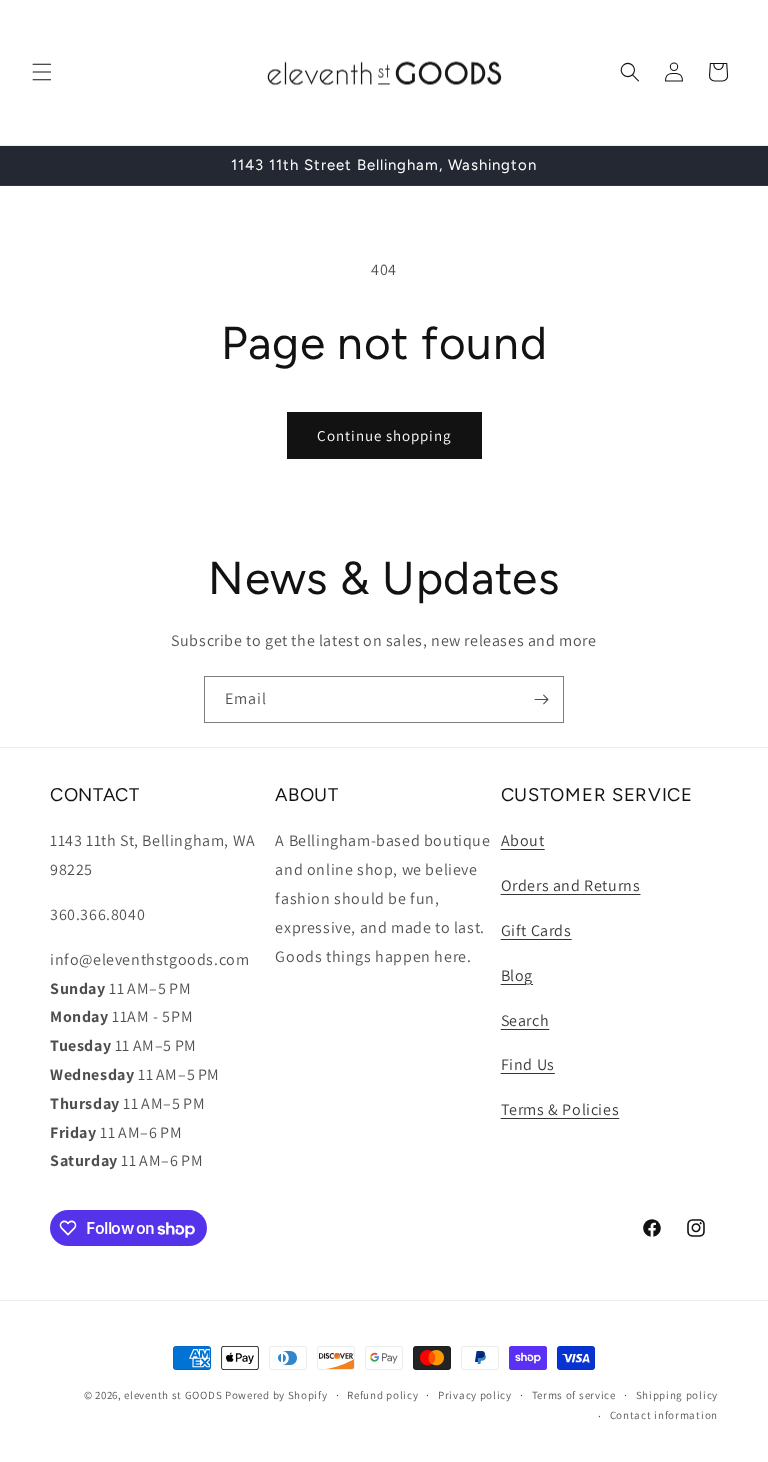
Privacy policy (475, 1395)
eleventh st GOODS (173, 1395)
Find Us (528, 1064)
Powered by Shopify (276, 1395)
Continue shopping (384, 435)
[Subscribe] (541, 699)
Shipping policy (677, 1395)
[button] (42, 72)
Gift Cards (536, 930)
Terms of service (574, 1395)
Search (525, 1020)
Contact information (664, 1415)
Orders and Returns (571, 885)
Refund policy (382, 1395)
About (523, 840)
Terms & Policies (560, 1109)
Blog (517, 975)
